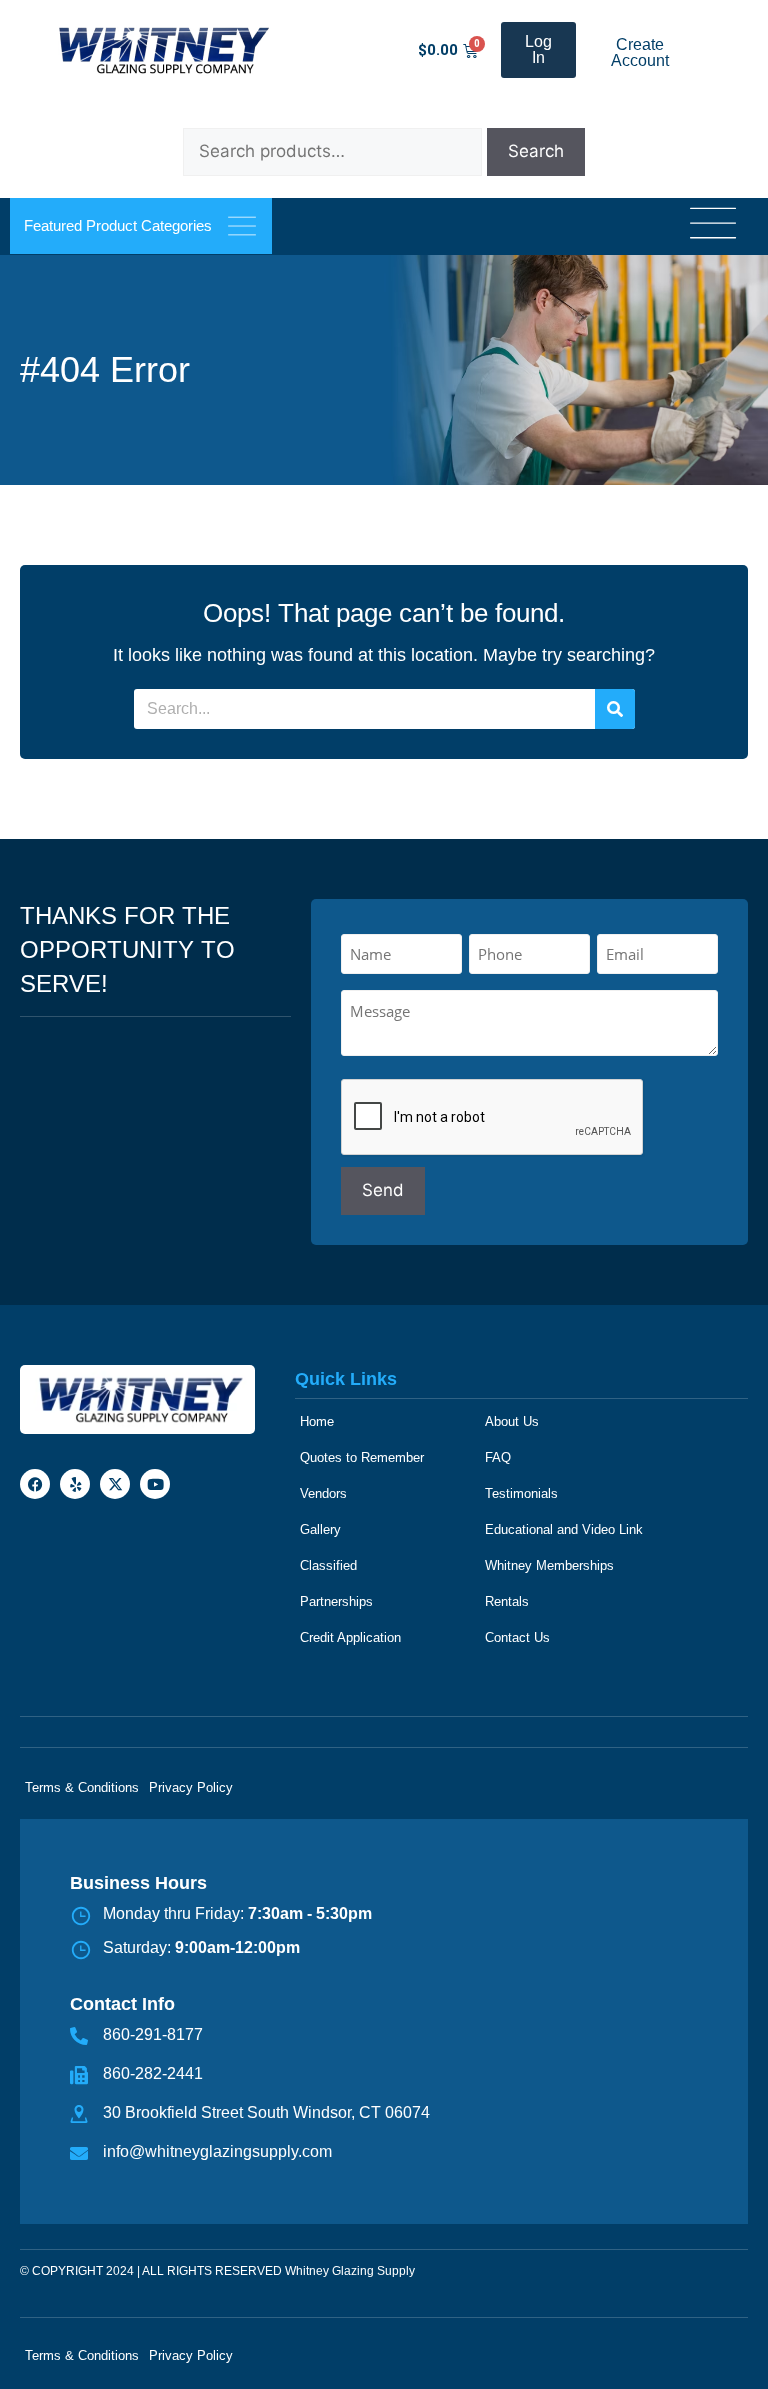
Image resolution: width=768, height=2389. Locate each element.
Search (536, 151)
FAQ (498, 1457)
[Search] (615, 709)
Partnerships (336, 1601)
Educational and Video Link (564, 1529)
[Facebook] (35, 1484)
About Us (512, 1421)
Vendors (323, 1493)
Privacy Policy (191, 1787)
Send (383, 1190)
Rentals (507, 1601)
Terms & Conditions (82, 1787)
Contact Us (517, 1637)
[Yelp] (75, 1484)
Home (317, 1421)
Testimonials (521, 1493)
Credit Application (350, 1637)
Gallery (320, 1529)
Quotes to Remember (362, 1457)
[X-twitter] (115, 1484)
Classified (328, 1565)
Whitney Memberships (549, 1565)
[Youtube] (155, 1484)
